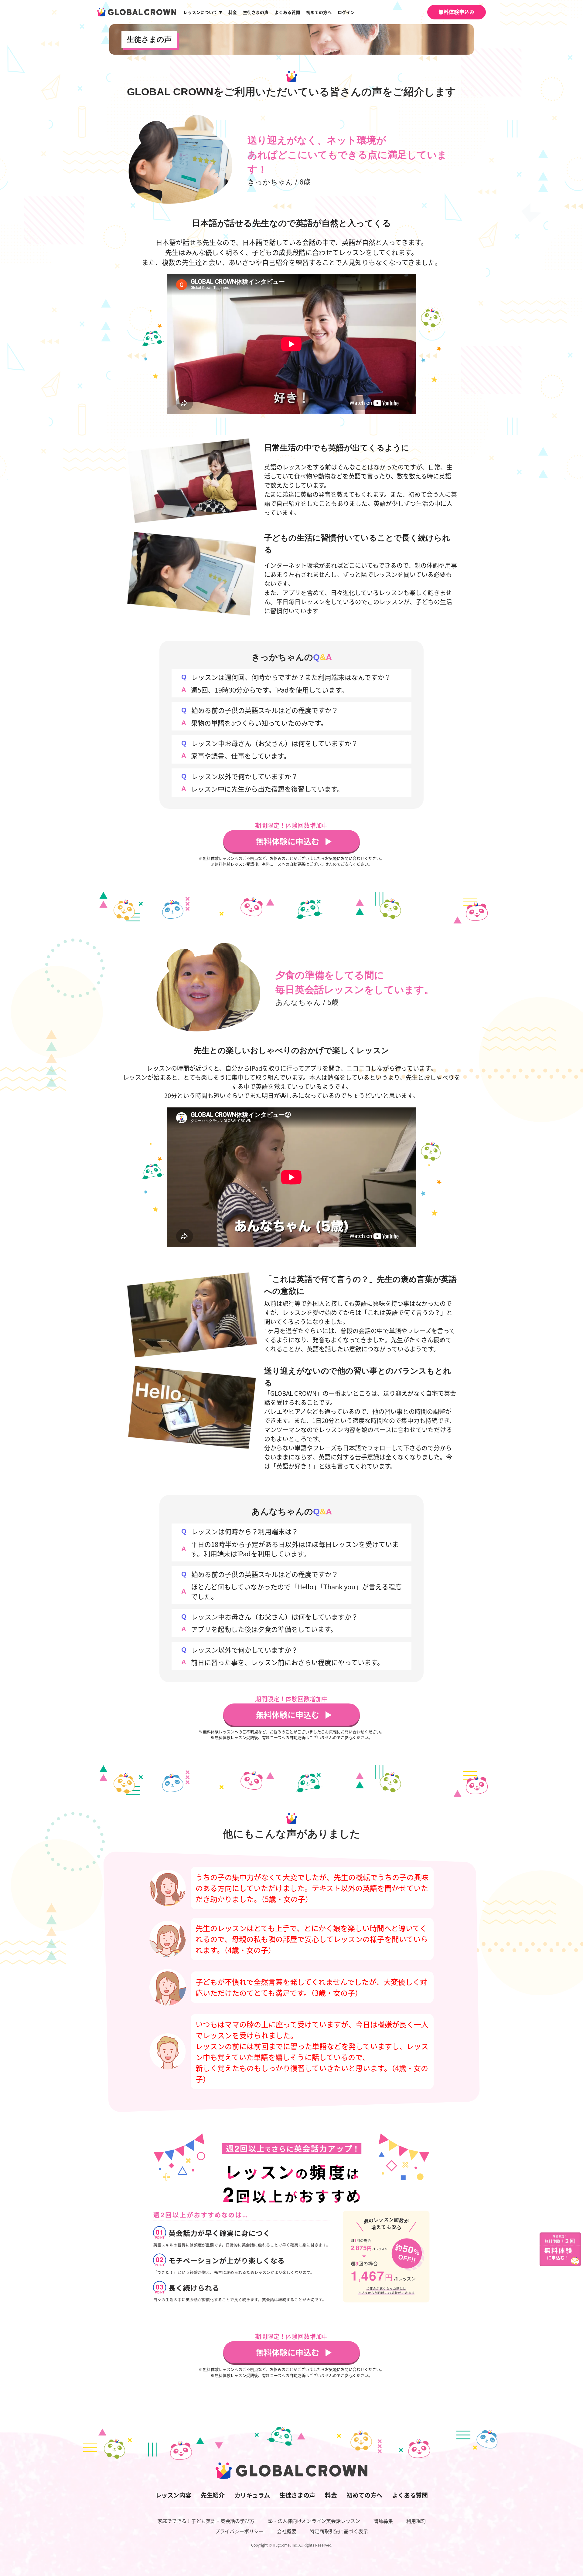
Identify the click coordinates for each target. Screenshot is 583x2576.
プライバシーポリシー (239, 2531)
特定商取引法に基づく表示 (339, 2531)
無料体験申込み (457, 12)
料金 (233, 12)
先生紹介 (213, 2495)
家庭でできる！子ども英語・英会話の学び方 (206, 2521)
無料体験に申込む (288, 841)
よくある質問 (287, 12)
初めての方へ (319, 12)
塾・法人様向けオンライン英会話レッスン (314, 2521)
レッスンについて (203, 12)
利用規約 (416, 2521)
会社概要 (287, 2531)
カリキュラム (252, 2495)
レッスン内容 (173, 2495)
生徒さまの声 (256, 12)
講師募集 (383, 2521)
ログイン (346, 12)
